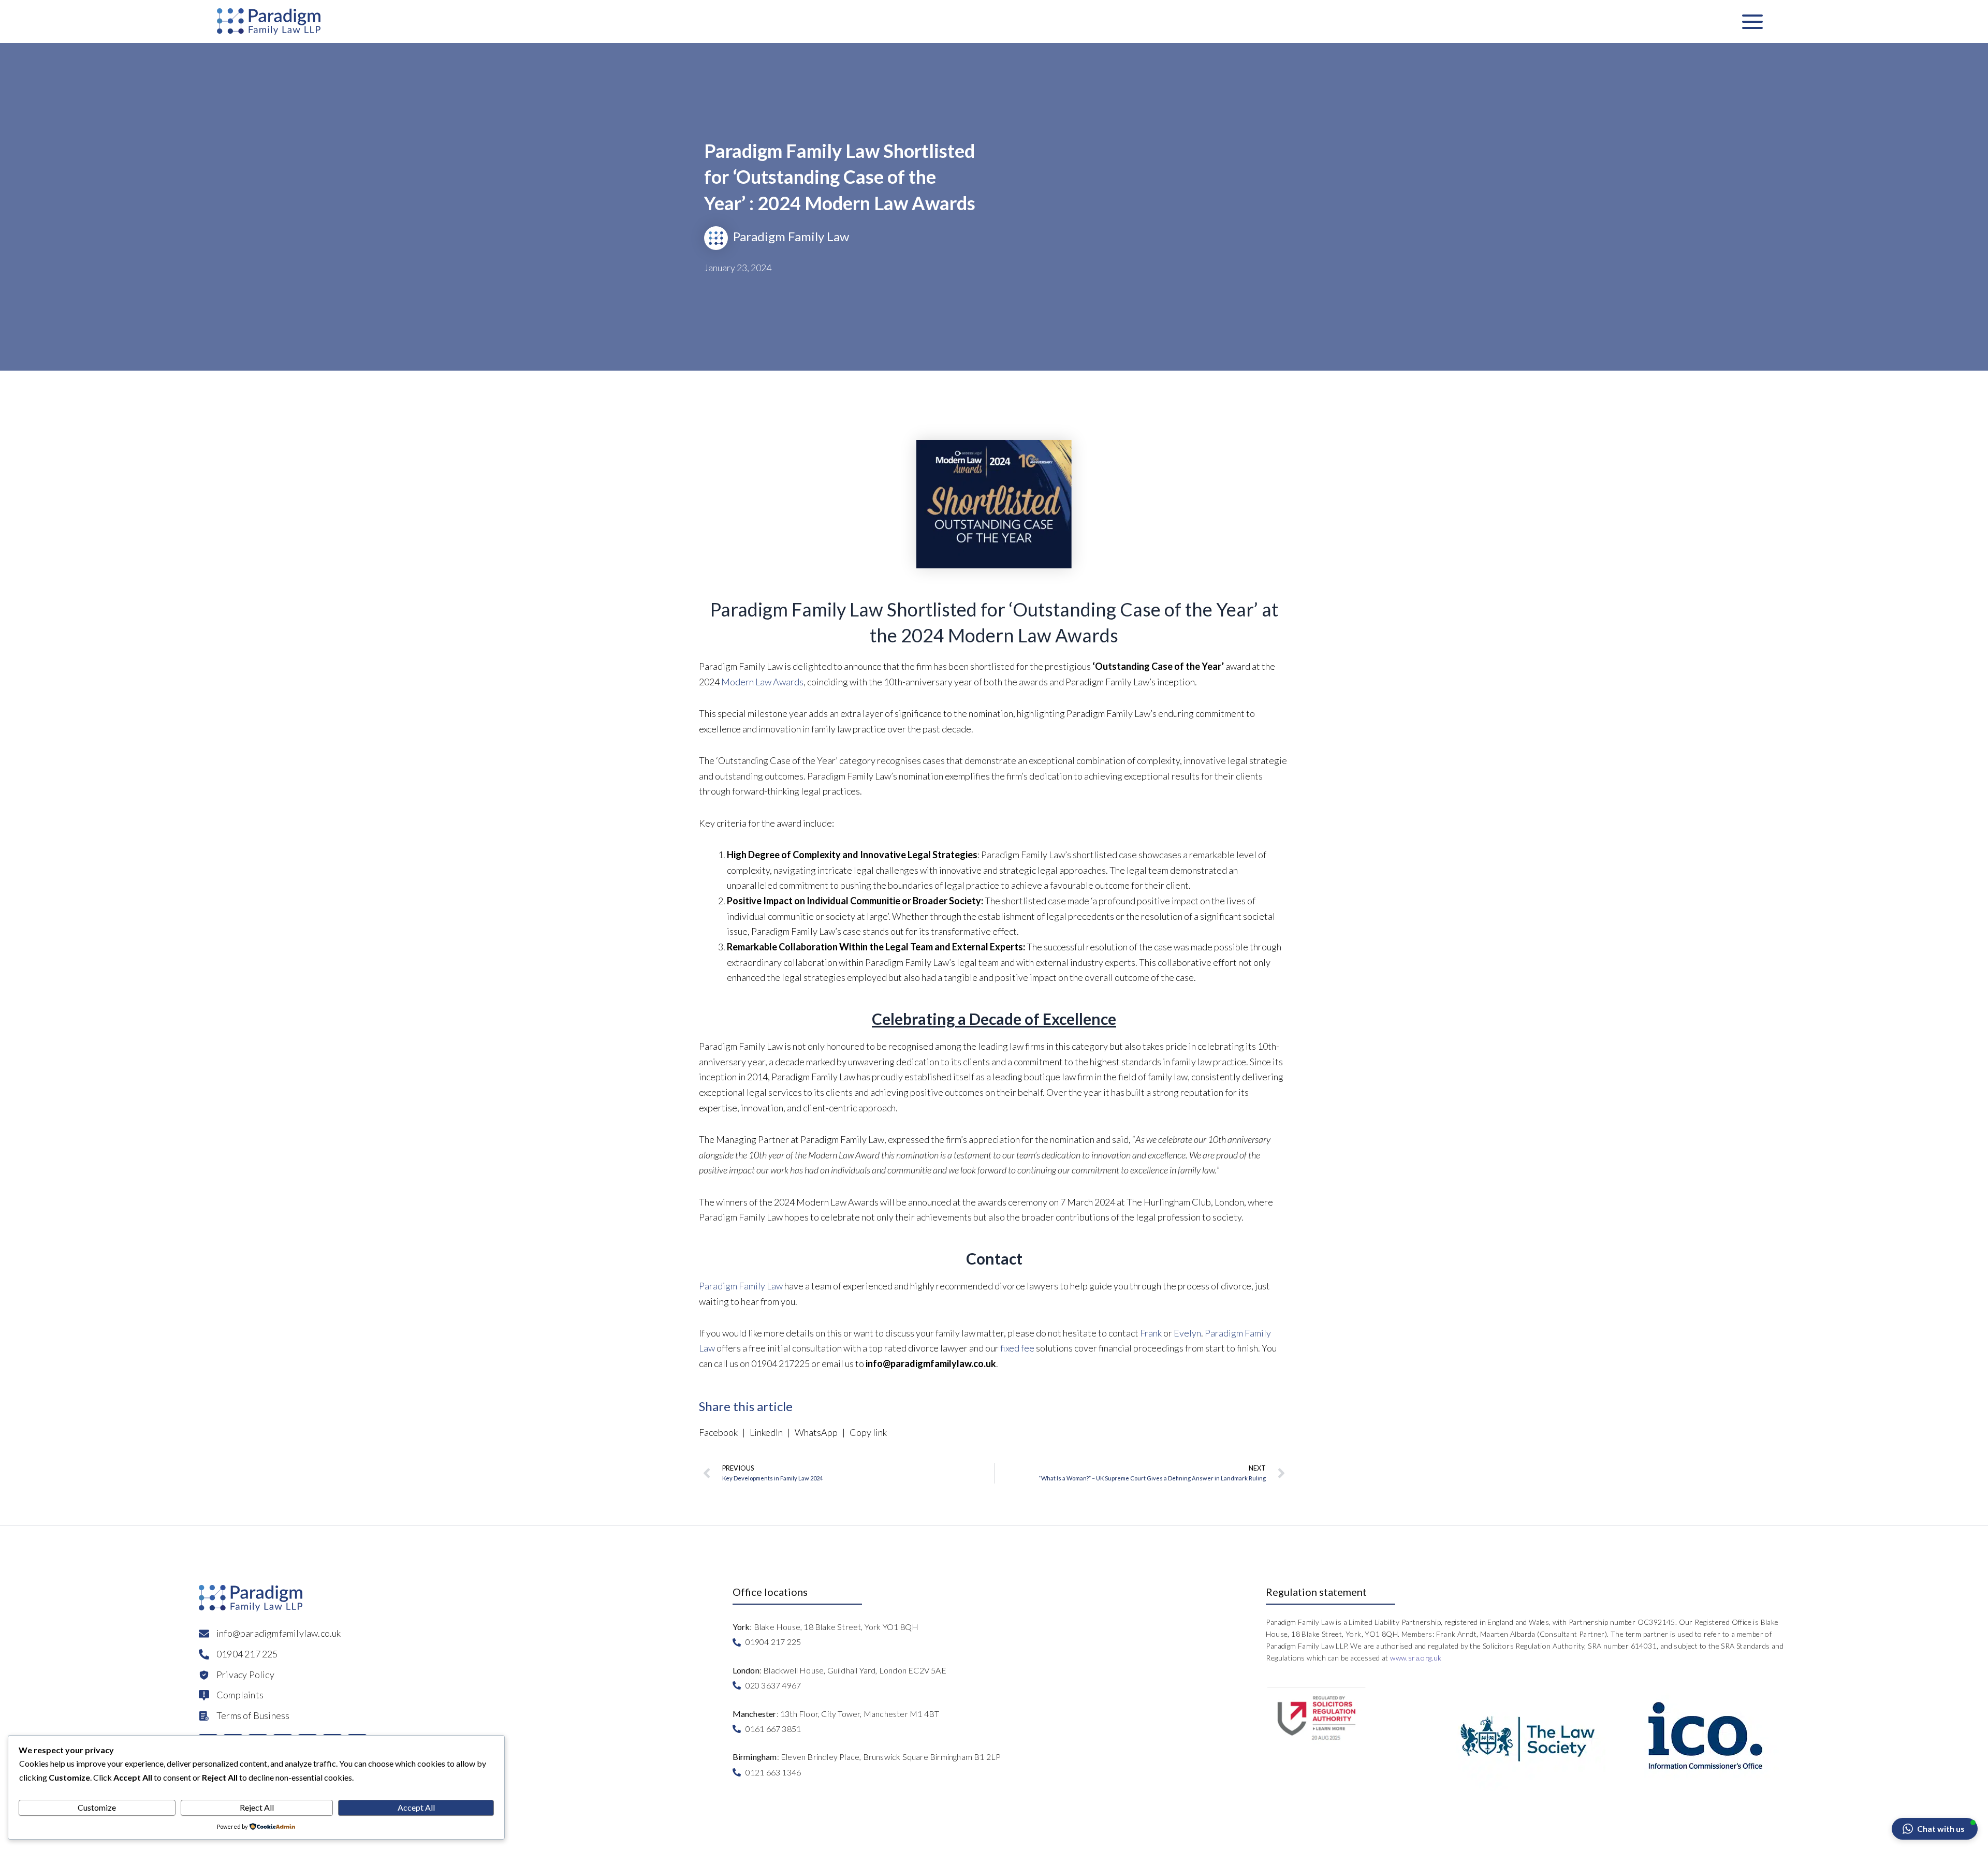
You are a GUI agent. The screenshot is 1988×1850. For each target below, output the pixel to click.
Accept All (416, 1807)
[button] (1935, 1829)
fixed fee (1017, 1348)
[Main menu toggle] (1752, 21)
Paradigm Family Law (741, 1286)
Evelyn (1187, 1333)
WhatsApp (816, 1432)
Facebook (720, 1432)
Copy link (867, 1432)
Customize (97, 1807)
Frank (1151, 1333)
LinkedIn (766, 1432)
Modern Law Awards (762, 682)
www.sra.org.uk (1416, 1658)
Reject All (257, 1807)
